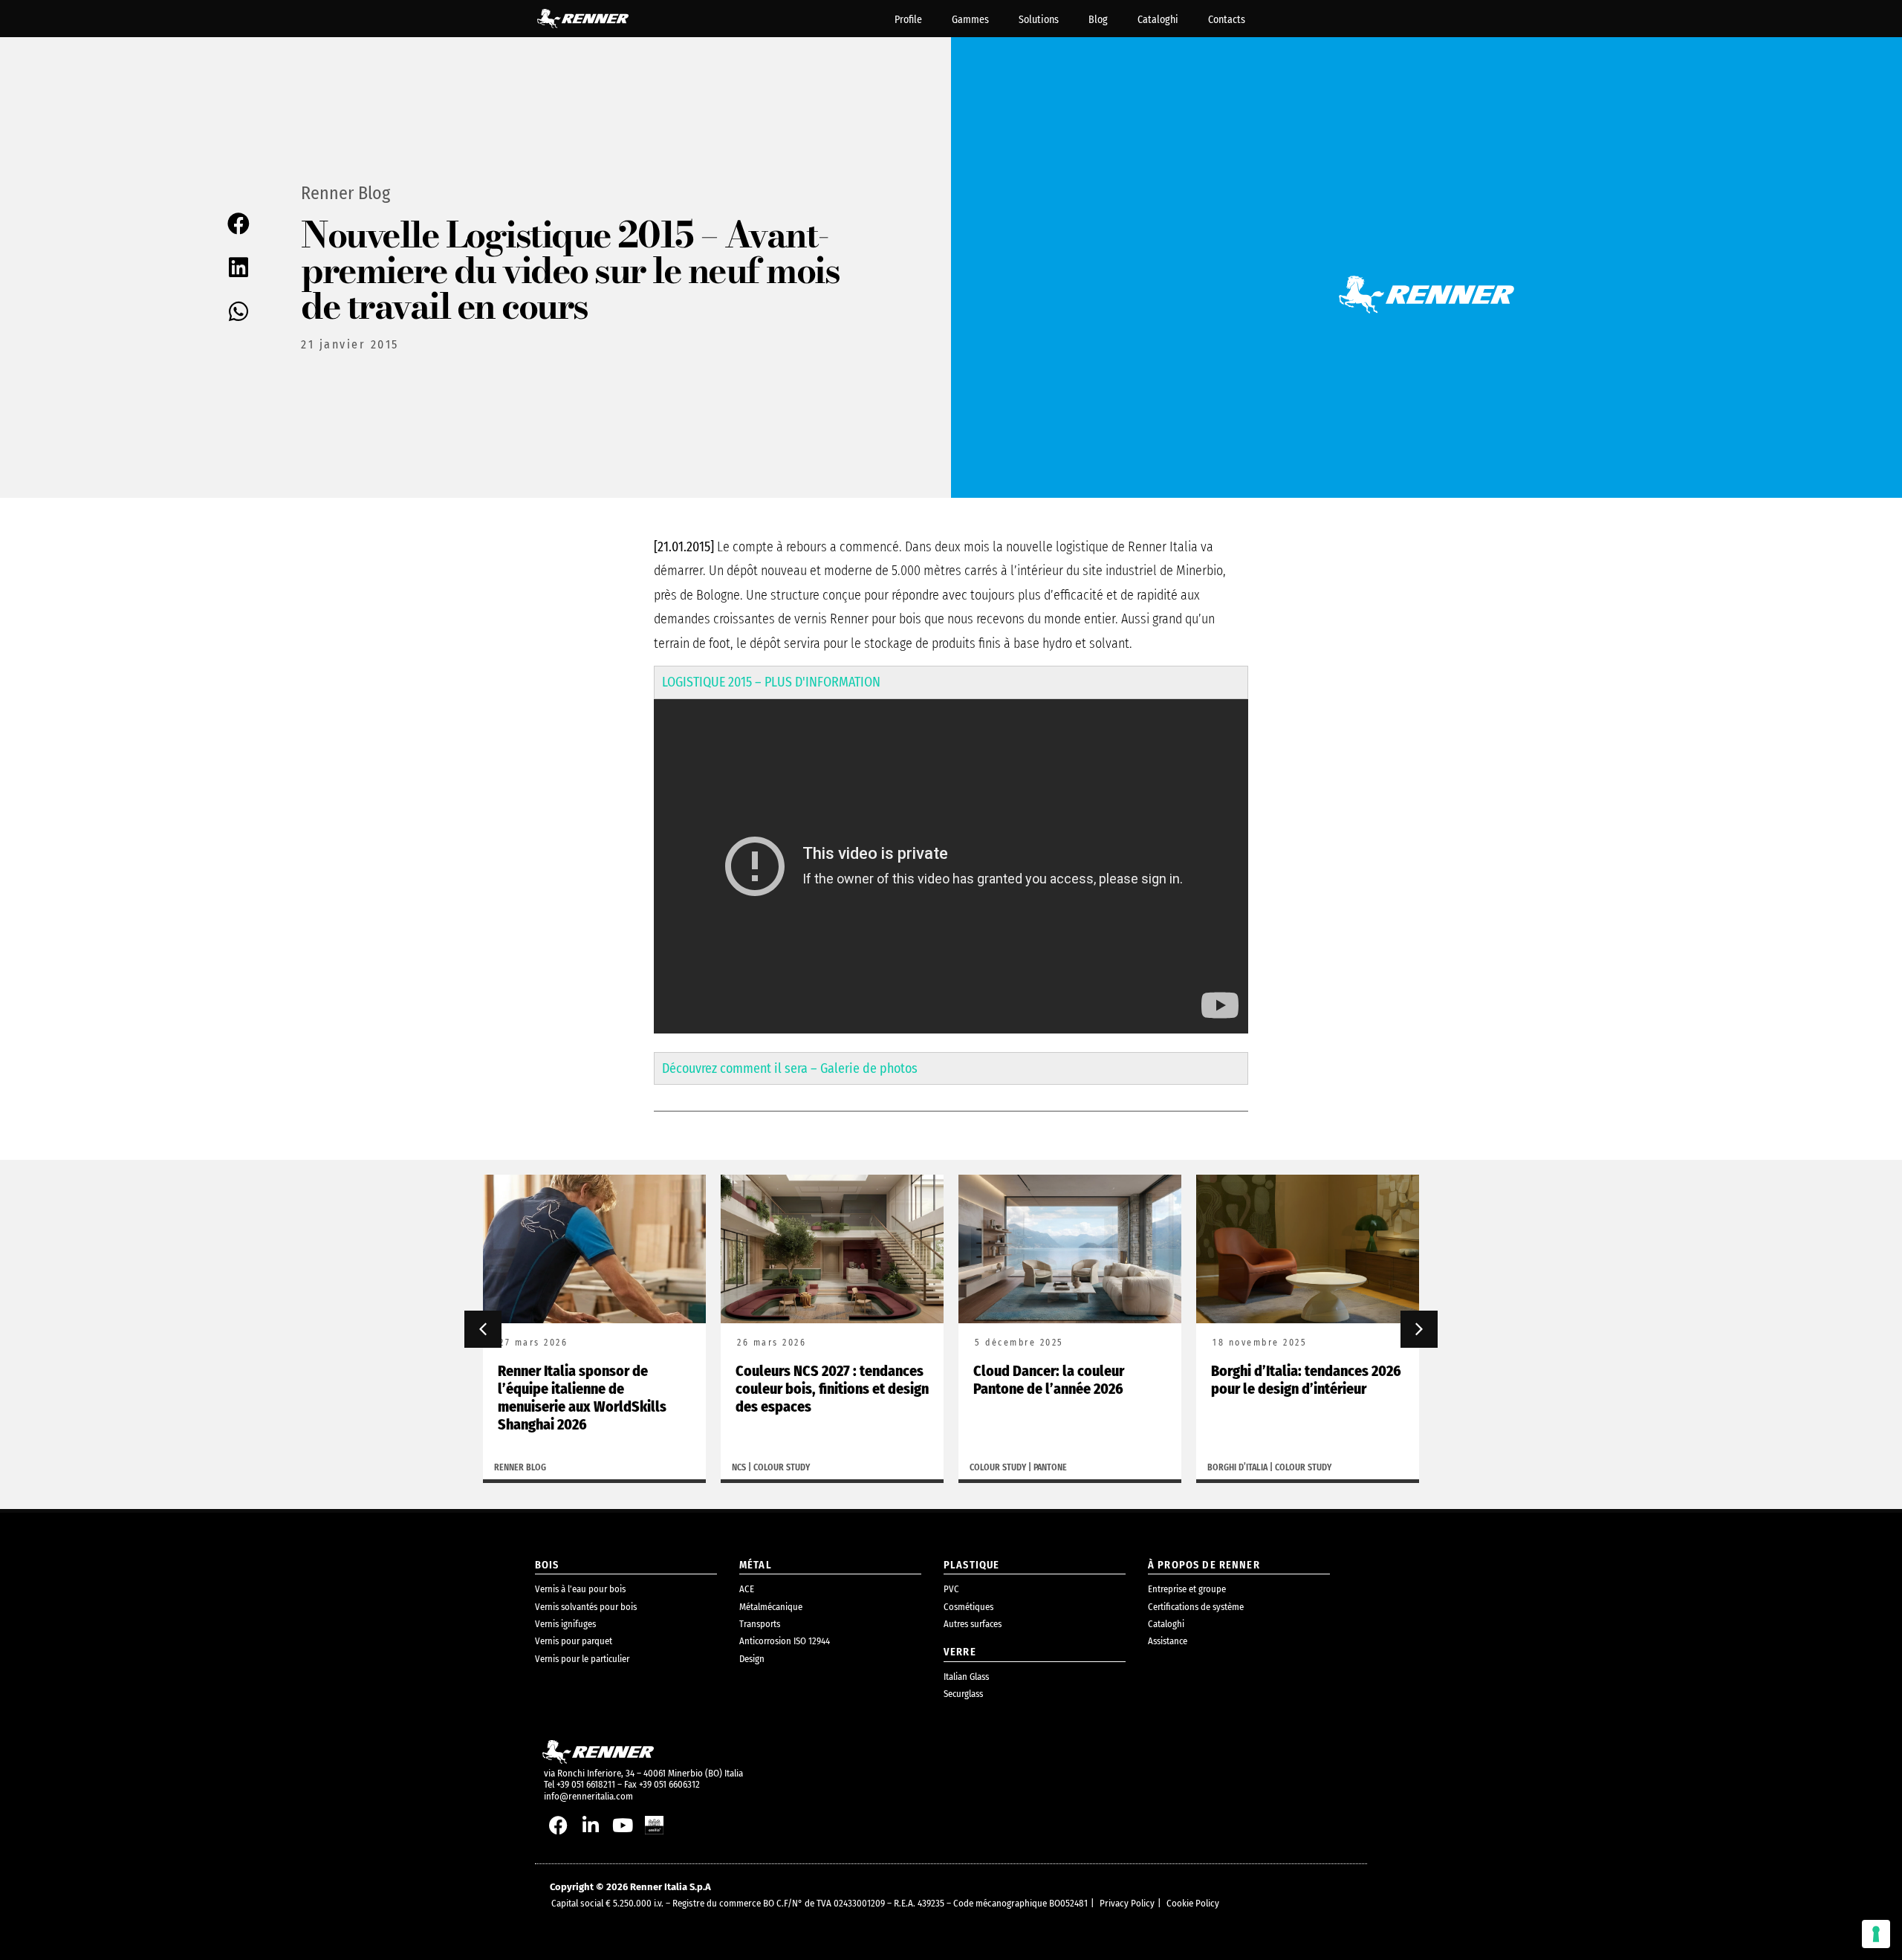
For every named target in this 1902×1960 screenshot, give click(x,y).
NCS (739, 1467)
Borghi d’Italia (1237, 1467)
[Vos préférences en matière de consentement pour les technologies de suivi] (1876, 1934)
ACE (747, 1589)
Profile (908, 20)
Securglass (963, 1694)
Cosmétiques (968, 1607)
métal (756, 1565)
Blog (1098, 20)
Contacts (1227, 20)
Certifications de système (1196, 1607)
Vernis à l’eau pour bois (580, 1589)
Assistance (1168, 1641)
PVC (951, 1589)
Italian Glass (966, 1677)
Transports (760, 1624)
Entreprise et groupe (1187, 1589)
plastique (971, 1565)
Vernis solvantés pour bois (586, 1607)
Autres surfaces (973, 1624)
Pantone (1050, 1467)
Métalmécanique (771, 1607)
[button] (240, 224)
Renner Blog (345, 193)
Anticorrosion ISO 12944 (785, 1641)
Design (752, 1659)
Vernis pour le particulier (582, 1659)
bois (547, 1565)
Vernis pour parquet (574, 1641)
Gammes (970, 20)
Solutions (1039, 20)
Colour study (782, 1467)
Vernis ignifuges (565, 1624)
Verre (960, 1652)
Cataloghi (1158, 20)
